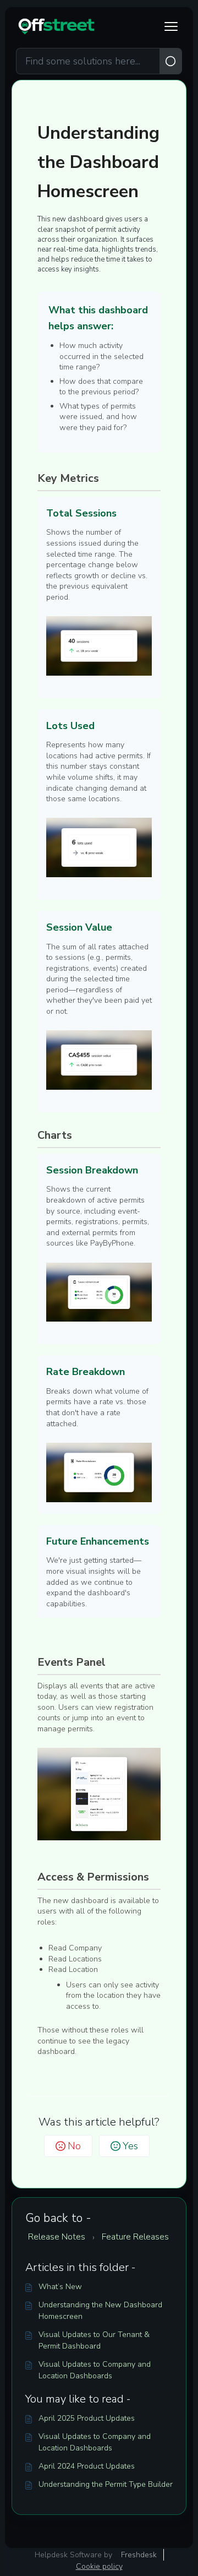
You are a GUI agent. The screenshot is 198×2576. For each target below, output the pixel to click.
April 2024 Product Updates (87, 2466)
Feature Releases (135, 2237)
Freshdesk (139, 2555)
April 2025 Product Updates (87, 2418)
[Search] (171, 61)
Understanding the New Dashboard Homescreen (100, 2311)
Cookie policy (99, 2566)
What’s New (60, 2287)
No (74, 2146)
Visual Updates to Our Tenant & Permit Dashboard (94, 2340)
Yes (130, 2146)
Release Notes (57, 2237)
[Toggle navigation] (171, 26)
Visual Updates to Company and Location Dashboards (95, 2370)
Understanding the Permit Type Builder (106, 2484)
